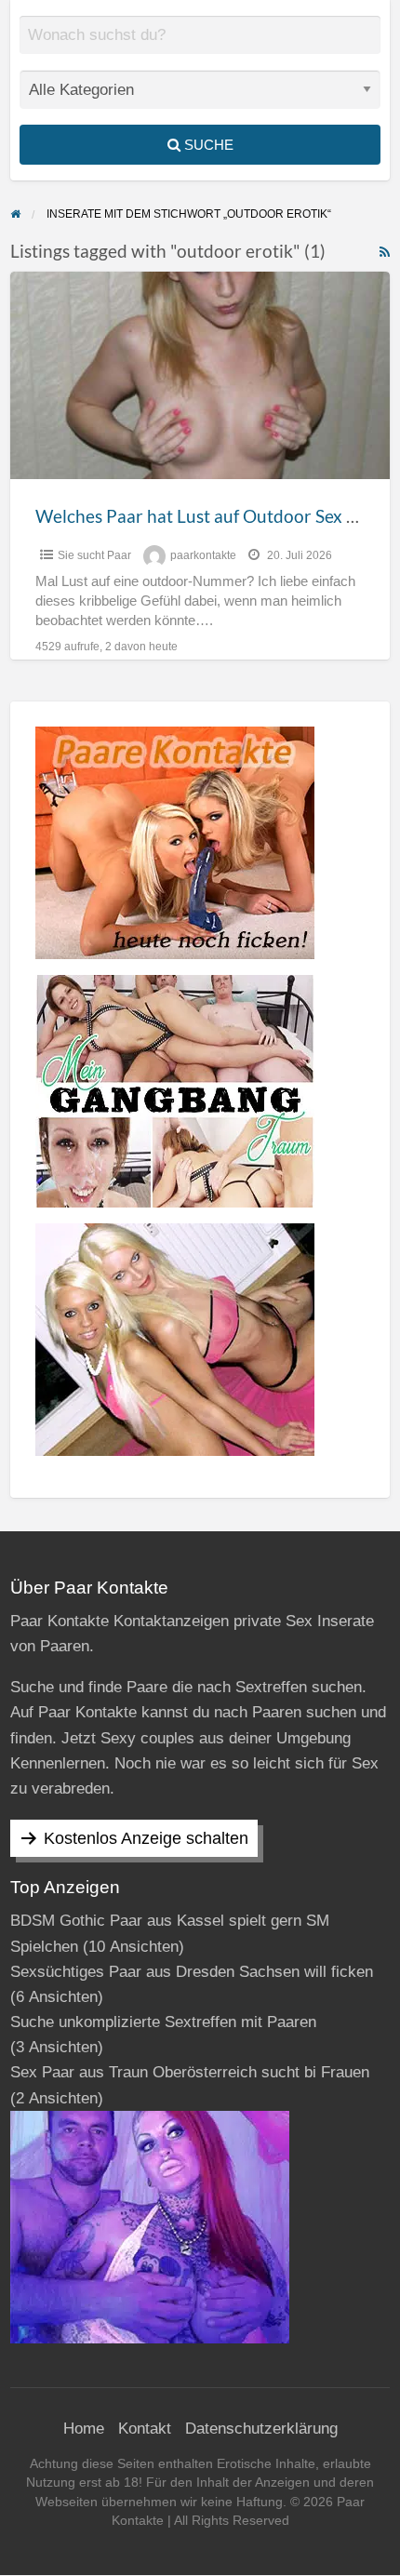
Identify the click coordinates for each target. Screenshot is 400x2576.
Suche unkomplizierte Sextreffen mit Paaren (163, 2022)
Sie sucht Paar (94, 555)
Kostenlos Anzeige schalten (146, 1838)
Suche (207, 145)
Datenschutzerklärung (261, 2429)
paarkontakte (203, 555)
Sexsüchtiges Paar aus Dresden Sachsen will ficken (192, 1972)
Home (84, 2429)
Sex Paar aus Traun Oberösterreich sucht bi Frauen (190, 2072)
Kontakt (145, 2429)
